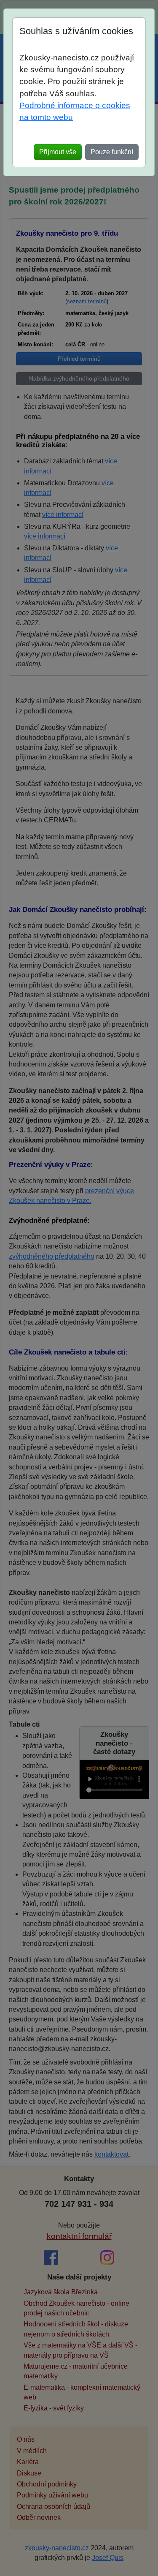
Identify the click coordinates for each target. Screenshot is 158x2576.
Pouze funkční (112, 152)
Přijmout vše (58, 152)
